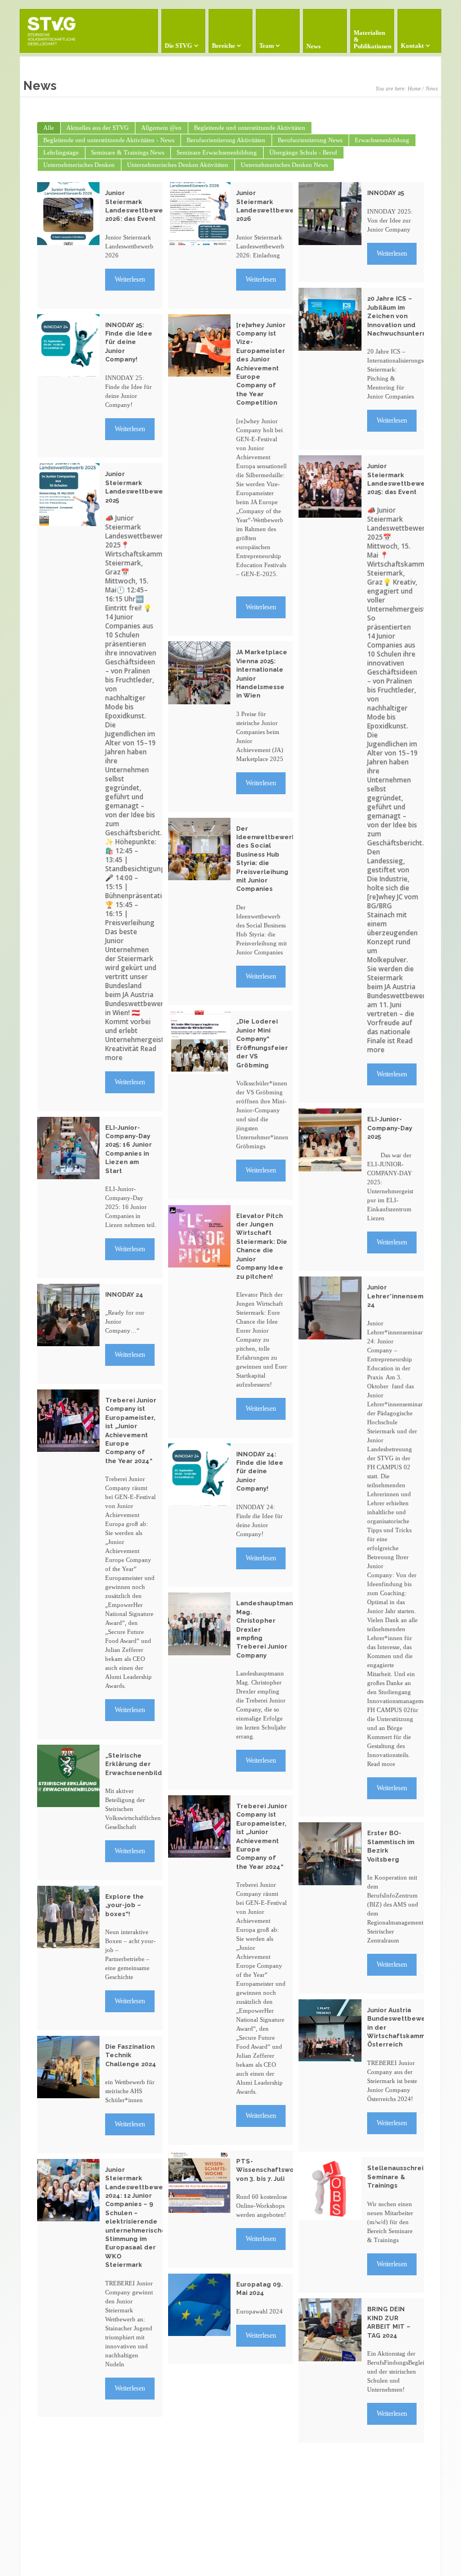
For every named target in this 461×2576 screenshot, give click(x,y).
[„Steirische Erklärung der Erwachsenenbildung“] (68, 1776)
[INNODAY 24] (68, 1315)
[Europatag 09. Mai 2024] (199, 2305)
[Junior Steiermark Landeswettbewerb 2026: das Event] (68, 213)
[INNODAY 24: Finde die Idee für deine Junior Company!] (199, 1475)
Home (414, 89)
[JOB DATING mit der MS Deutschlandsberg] (199, 2401)
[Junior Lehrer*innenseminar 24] (330, 1308)
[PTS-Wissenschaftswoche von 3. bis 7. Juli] (199, 2182)
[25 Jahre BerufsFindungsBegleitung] (68, 2454)
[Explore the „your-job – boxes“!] (68, 1917)
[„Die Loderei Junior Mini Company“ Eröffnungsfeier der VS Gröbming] (199, 1042)
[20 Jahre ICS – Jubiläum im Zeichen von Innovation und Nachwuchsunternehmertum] (330, 319)
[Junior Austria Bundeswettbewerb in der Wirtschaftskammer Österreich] (330, 2031)
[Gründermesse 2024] (330, 2480)
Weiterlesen (130, 279)
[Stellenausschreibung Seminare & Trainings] (330, 2188)
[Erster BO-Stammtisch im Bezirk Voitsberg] (330, 1853)
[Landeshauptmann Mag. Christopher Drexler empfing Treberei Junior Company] (199, 1624)
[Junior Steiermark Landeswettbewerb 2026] (199, 213)
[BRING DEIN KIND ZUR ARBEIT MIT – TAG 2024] (330, 2330)
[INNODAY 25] (330, 213)
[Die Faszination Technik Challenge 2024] (68, 2067)
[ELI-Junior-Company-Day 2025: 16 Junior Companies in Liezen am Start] (68, 1148)
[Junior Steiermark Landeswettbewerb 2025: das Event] (330, 486)
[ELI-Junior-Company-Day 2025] (330, 1140)
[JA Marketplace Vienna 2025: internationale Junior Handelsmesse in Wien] (199, 673)
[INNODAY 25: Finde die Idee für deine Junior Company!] (68, 345)
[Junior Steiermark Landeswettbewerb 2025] (68, 494)
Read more (381, 1764)
